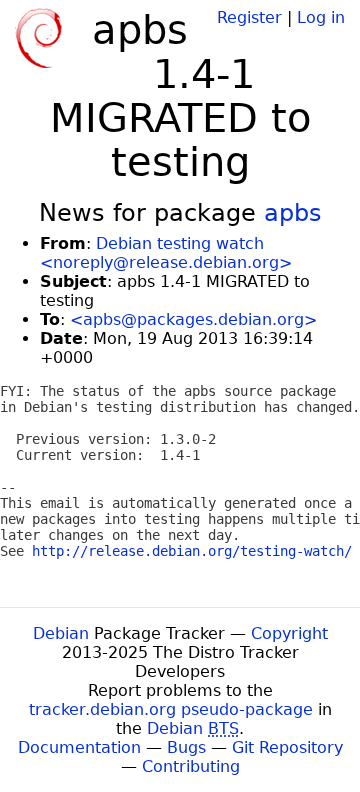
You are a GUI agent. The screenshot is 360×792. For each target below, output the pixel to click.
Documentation (79, 747)
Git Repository (287, 747)
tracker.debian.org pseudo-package (171, 709)
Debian (61, 633)
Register (249, 17)
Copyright (289, 633)
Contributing (191, 766)
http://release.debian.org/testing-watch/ (192, 551)
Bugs (186, 747)
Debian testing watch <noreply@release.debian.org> (166, 253)
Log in (321, 17)
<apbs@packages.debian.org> (193, 319)
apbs (293, 213)
